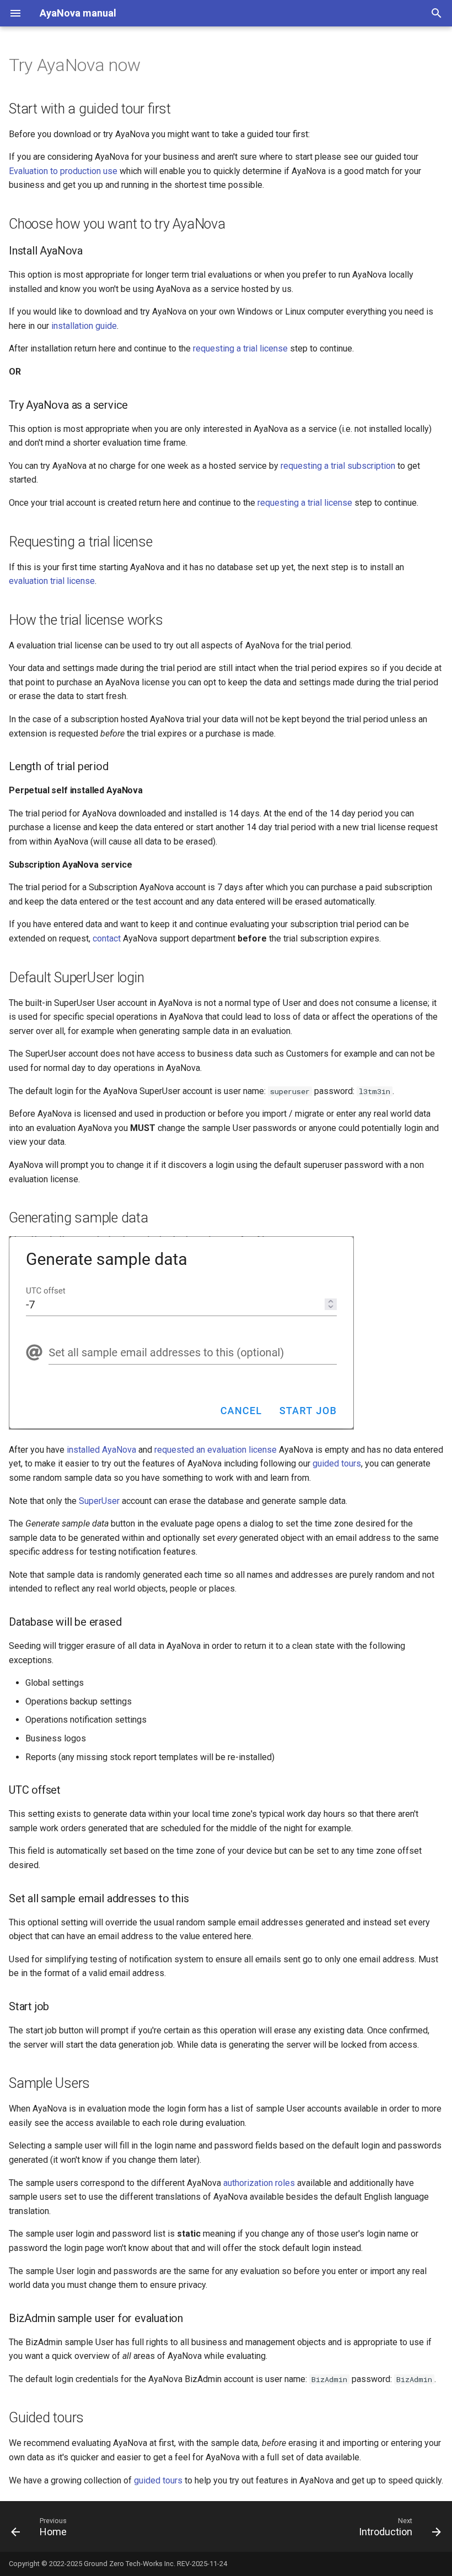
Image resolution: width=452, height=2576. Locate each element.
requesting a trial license (240, 348)
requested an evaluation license (216, 1450)
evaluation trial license (52, 581)
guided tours (337, 1463)
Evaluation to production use (63, 171)
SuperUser (99, 1501)
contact (107, 938)
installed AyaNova (101, 1450)
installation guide (84, 326)
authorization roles (259, 2183)
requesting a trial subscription (338, 466)
